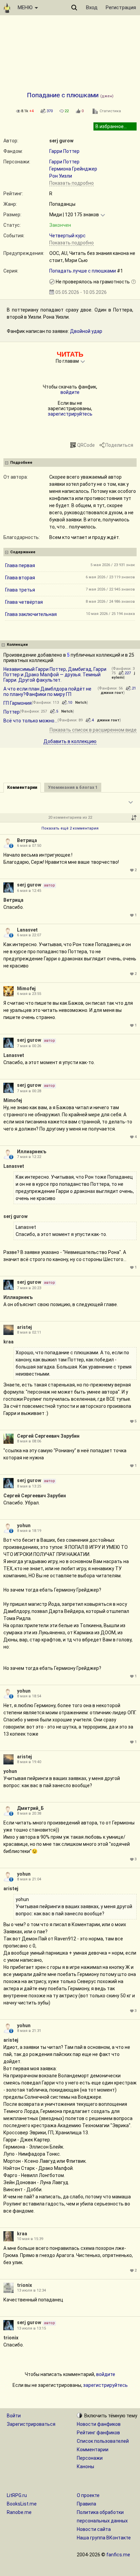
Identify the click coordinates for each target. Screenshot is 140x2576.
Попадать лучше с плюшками (83, 271)
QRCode (86, 445)
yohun (24, 1525)
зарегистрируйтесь (70, 414)
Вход (92, 7)
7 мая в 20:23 (29, 1288)
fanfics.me (118, 2555)
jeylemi (123, 675)
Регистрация (121, 7)
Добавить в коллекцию (70, 741)
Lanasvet (27, 930)
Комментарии (93, 2450)
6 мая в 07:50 (29, 846)
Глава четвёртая (24, 602)
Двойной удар (86, 331)
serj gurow (61, 141)
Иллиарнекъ (32, 1152)
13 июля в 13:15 (31, 2328)
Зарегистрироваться (31, 2424)
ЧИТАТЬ (70, 354)
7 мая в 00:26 (29, 1046)
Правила (86, 2504)
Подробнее (21, 463)
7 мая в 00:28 (29, 1091)
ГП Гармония (17, 703)
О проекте (88, 2495)
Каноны (85, 2467)
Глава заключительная (31, 614)
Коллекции (17, 645)
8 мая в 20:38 (29, 1813)
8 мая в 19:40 (29, 1762)
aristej (24, 1327)
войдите (70, 392)
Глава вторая (20, 578)
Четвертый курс (67, 236)
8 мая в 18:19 (29, 1531)
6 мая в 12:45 (29, 891)
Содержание (23, 552)
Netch (81, 703)
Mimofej (26, 989)
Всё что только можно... (30, 721)
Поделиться (119, 445)
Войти (14, 2416)
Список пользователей (103, 2441)
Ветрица (27, 840)
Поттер (12, 712)
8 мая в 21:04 (29, 1879)
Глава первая (20, 565)
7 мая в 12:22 (29, 1157)
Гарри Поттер (64, 151)
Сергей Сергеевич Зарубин (48, 1436)
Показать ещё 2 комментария (70, 828)
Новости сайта (94, 2529)
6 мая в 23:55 (29, 994)
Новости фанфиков (99, 2424)
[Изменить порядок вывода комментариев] (134, 818)
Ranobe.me (19, 2512)
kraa (8, 1342)
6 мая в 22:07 (29, 935)
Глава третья (20, 590)
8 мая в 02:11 (29, 1332)
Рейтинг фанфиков (98, 2433)
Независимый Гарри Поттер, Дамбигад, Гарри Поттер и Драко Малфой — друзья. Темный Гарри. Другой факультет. (55, 675)
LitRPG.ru (17, 2495)
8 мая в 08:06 (29, 1441)
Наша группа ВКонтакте (104, 2538)
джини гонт (112, 693)
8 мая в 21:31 (29, 2031)
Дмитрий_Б (30, 1808)
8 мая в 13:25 (29, 1486)
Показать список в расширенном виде (93, 730)
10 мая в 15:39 (30, 2239)
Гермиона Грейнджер (73, 169)
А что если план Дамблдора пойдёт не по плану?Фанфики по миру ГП (47, 692)
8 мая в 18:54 (29, 1696)
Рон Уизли (61, 176)
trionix (24, 2285)
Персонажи (90, 2458)
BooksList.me (22, 2504)
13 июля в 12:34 (31, 2290)
